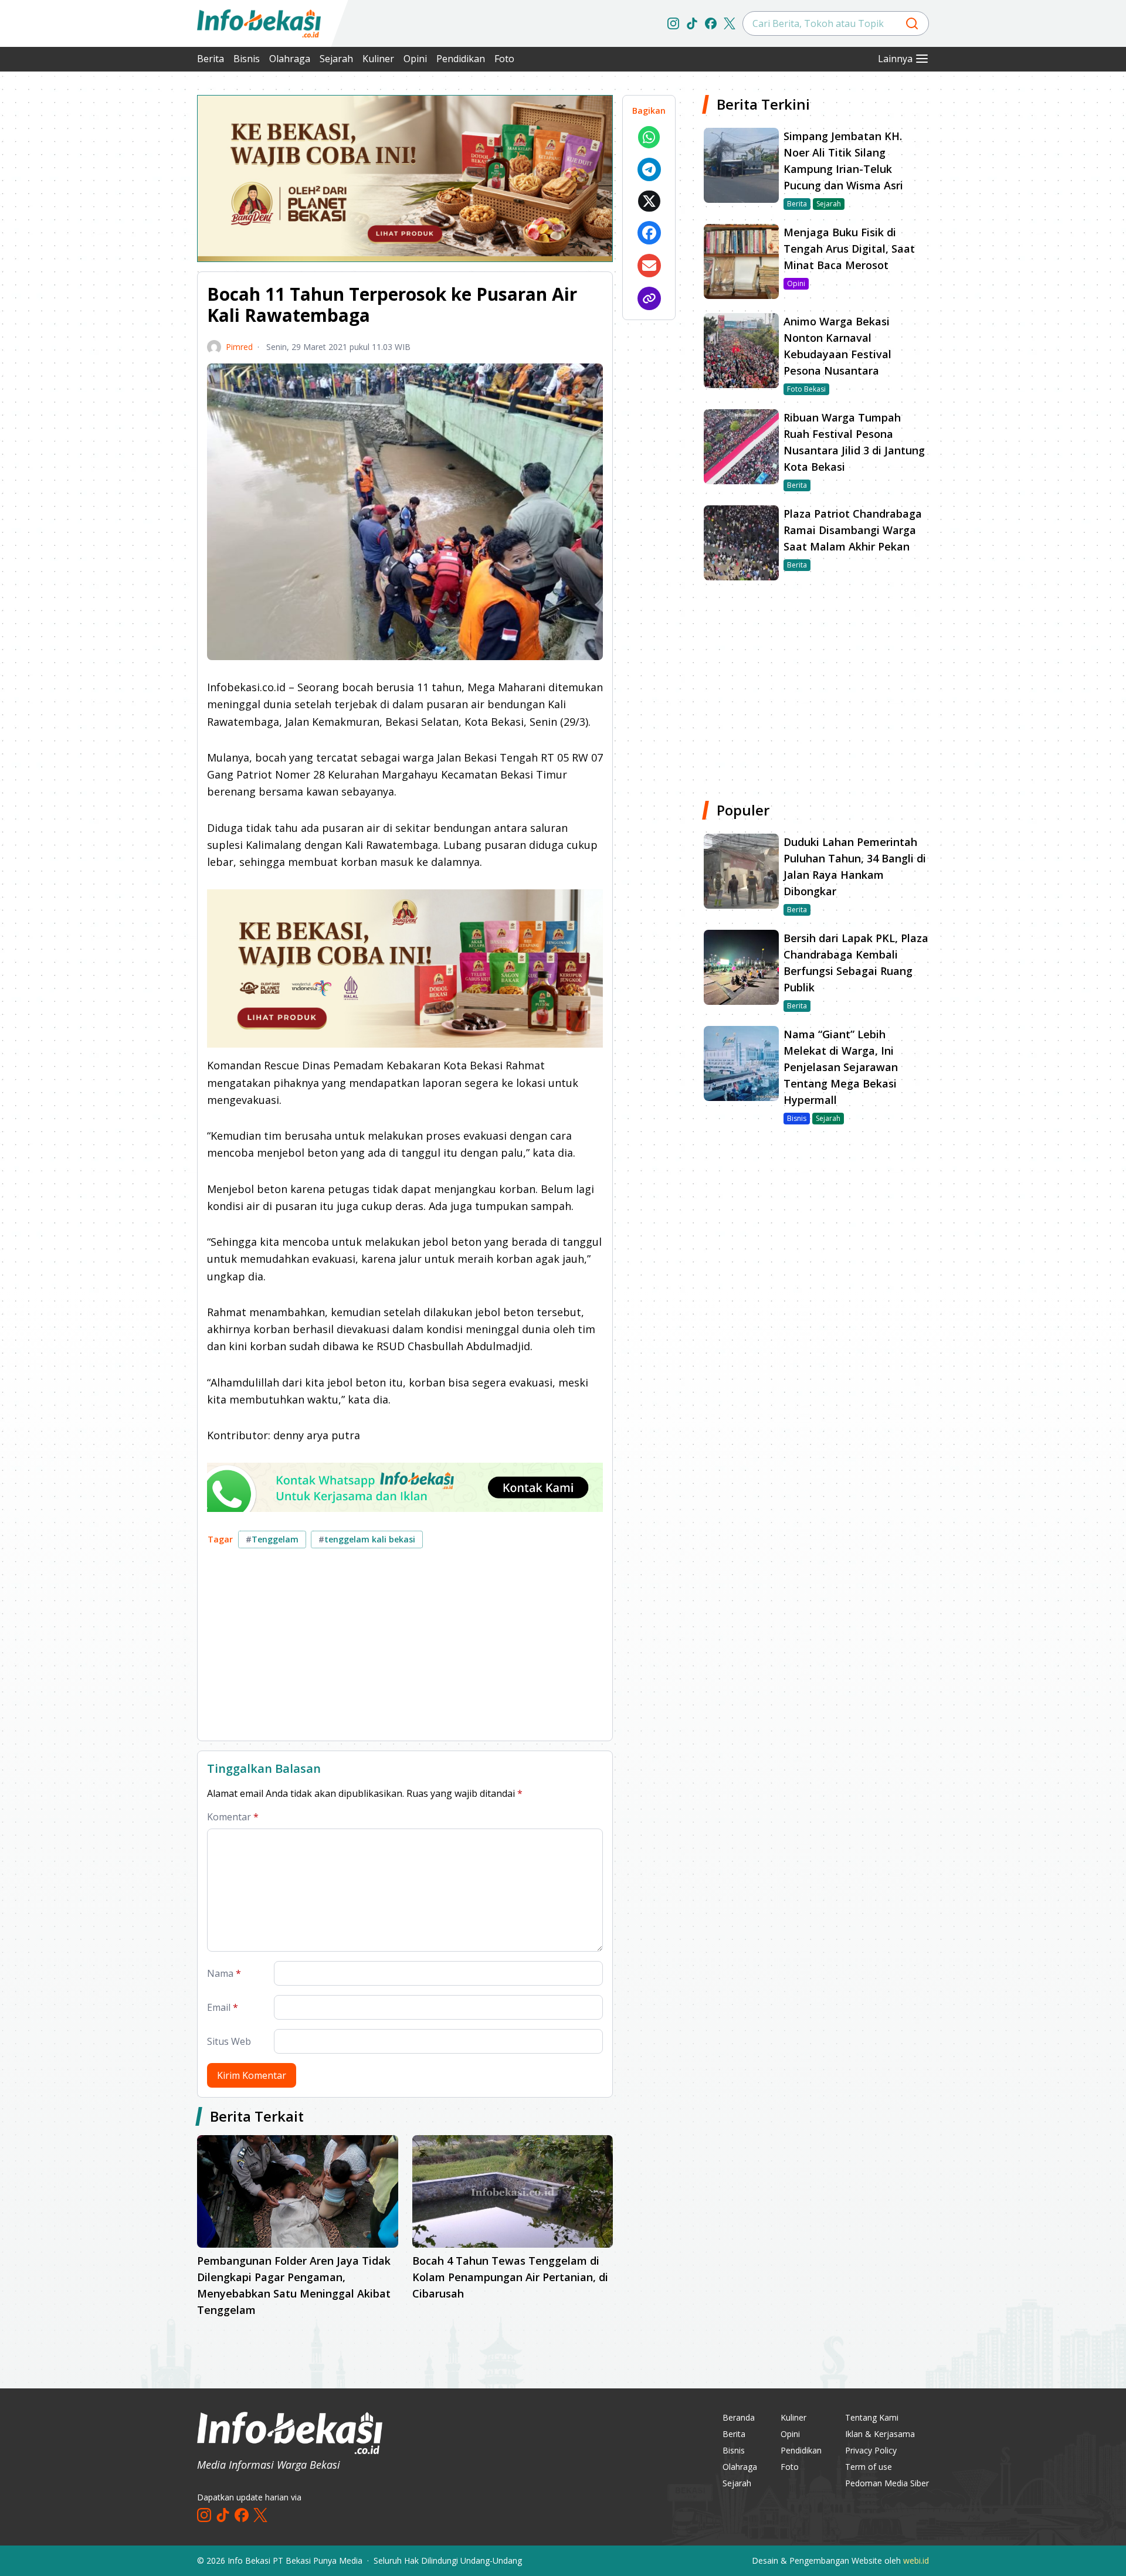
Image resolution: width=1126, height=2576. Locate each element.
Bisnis (247, 59)
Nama (224, 1973)
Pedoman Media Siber (887, 2483)
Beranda (739, 2417)
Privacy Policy (871, 2450)
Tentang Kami (872, 2417)
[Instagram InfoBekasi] (673, 23)
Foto (504, 59)
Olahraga (290, 59)
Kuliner (378, 59)
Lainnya (895, 59)
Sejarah (336, 59)
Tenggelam (272, 1539)
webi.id (916, 2560)
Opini (415, 59)
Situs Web (229, 2041)
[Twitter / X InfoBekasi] (730, 23)
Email (223, 2007)
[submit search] (912, 23)
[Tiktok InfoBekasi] (692, 23)
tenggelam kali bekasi (367, 1539)
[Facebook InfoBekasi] (711, 23)
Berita (211, 59)
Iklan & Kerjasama (880, 2434)
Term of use (869, 2467)
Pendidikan (461, 59)
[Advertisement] (135, 270)
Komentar (233, 1817)
